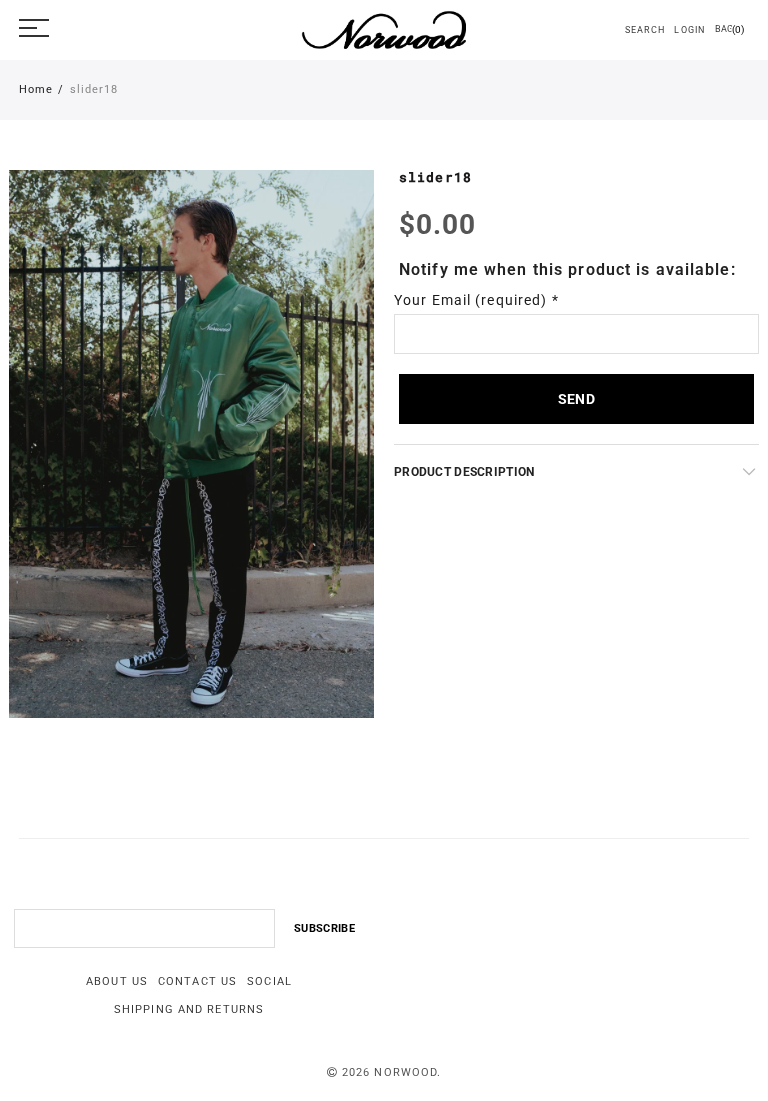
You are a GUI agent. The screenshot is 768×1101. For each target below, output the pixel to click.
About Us (117, 981)
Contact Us (197, 981)
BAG (729, 29)
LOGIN (689, 30)
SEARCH (644, 30)
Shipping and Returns (189, 1009)
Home (36, 89)
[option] (191, 444)
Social (269, 981)
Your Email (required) (476, 300)
